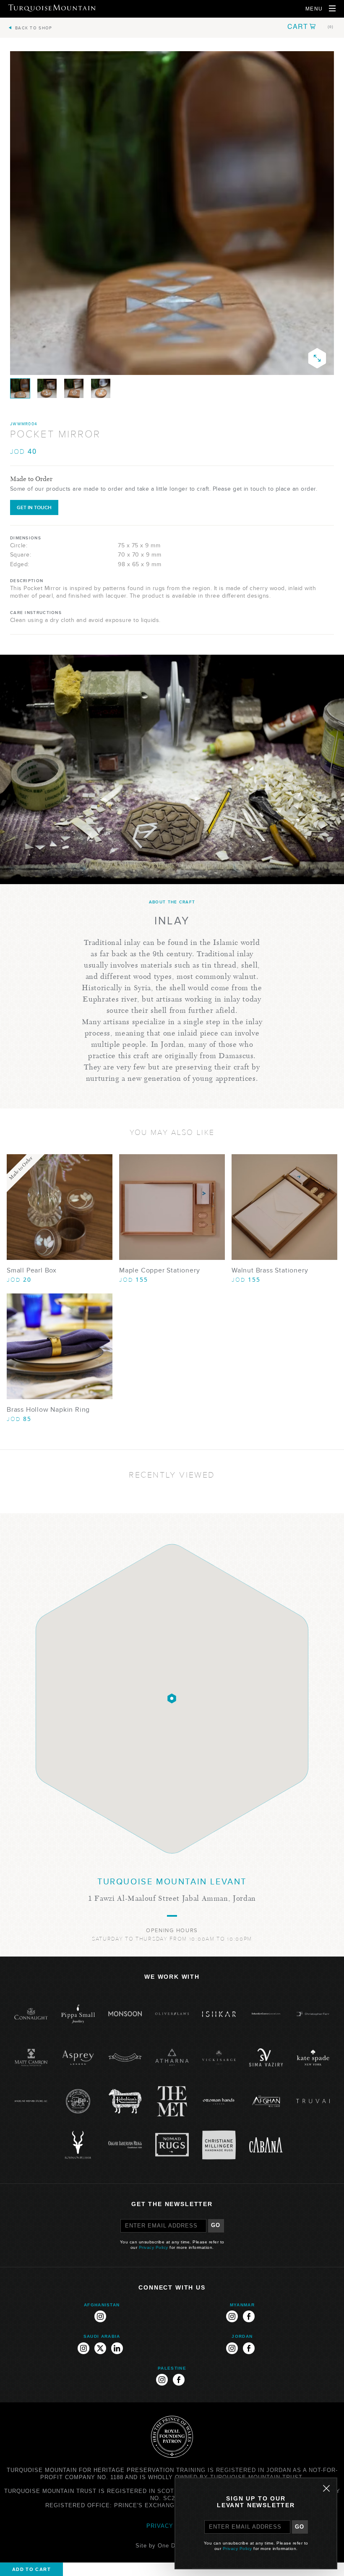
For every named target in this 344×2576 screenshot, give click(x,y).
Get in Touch (34, 507)
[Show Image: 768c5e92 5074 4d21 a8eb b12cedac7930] (74, 388)
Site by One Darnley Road (172, 2546)
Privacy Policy (154, 2247)
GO (216, 2225)
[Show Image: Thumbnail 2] (20, 388)
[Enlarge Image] (317, 358)
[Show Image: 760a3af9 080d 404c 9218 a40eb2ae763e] (101, 388)
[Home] (52, 8)
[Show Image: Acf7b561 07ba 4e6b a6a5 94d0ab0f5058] (47, 388)
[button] (310, 26)
